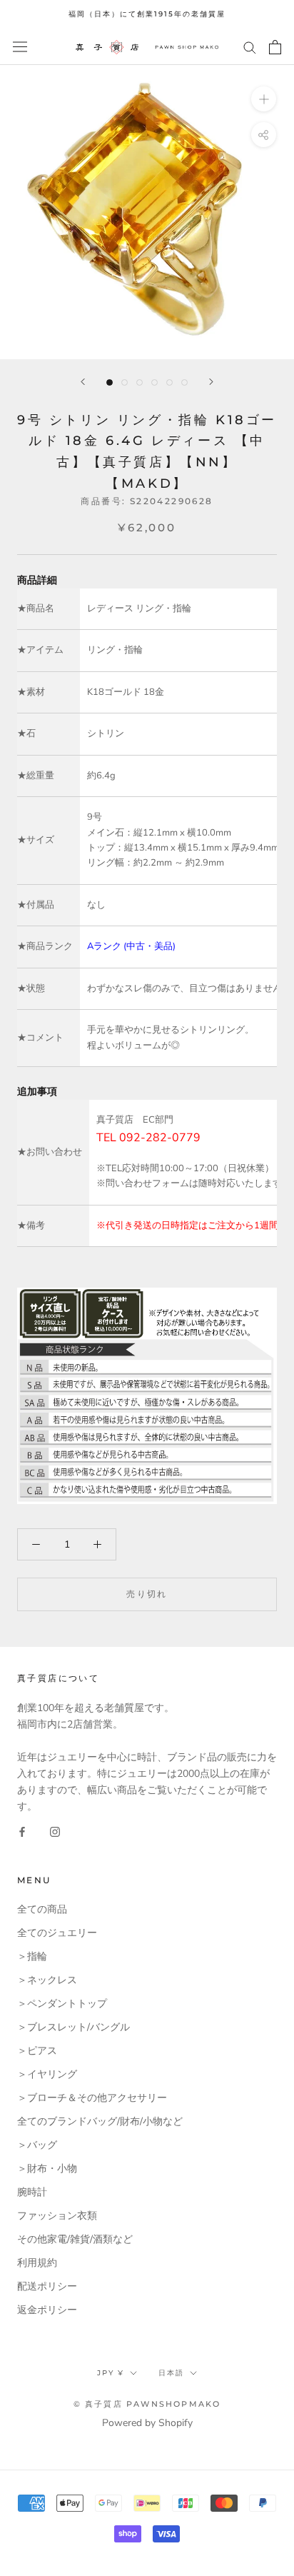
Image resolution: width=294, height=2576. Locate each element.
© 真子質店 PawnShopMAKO (147, 2404)
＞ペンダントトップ (62, 2004)
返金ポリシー (47, 2310)
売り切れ (147, 1594)
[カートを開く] (275, 47)
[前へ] (83, 382)
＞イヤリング (47, 2074)
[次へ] (211, 382)
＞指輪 (32, 1956)
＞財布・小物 (47, 2169)
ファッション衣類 (57, 2216)
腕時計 (32, 2192)
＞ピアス (37, 2051)
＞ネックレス (47, 1980)
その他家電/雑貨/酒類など (75, 2239)
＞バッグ (37, 2145)
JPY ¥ (111, 2373)
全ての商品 (42, 1909)
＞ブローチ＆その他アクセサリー (92, 2098)
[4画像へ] (154, 382)
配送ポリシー (47, 2286)
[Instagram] (55, 1831)
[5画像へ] (169, 382)
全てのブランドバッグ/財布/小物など (100, 2121)
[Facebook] (22, 1831)
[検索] (250, 47)
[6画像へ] (184, 382)
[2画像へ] (125, 382)
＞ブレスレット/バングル (73, 2027)
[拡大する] (264, 98)
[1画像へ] (110, 382)
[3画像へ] (140, 382)
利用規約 (37, 2263)
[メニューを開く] (20, 47)
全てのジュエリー (57, 1933)
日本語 (171, 2373)
